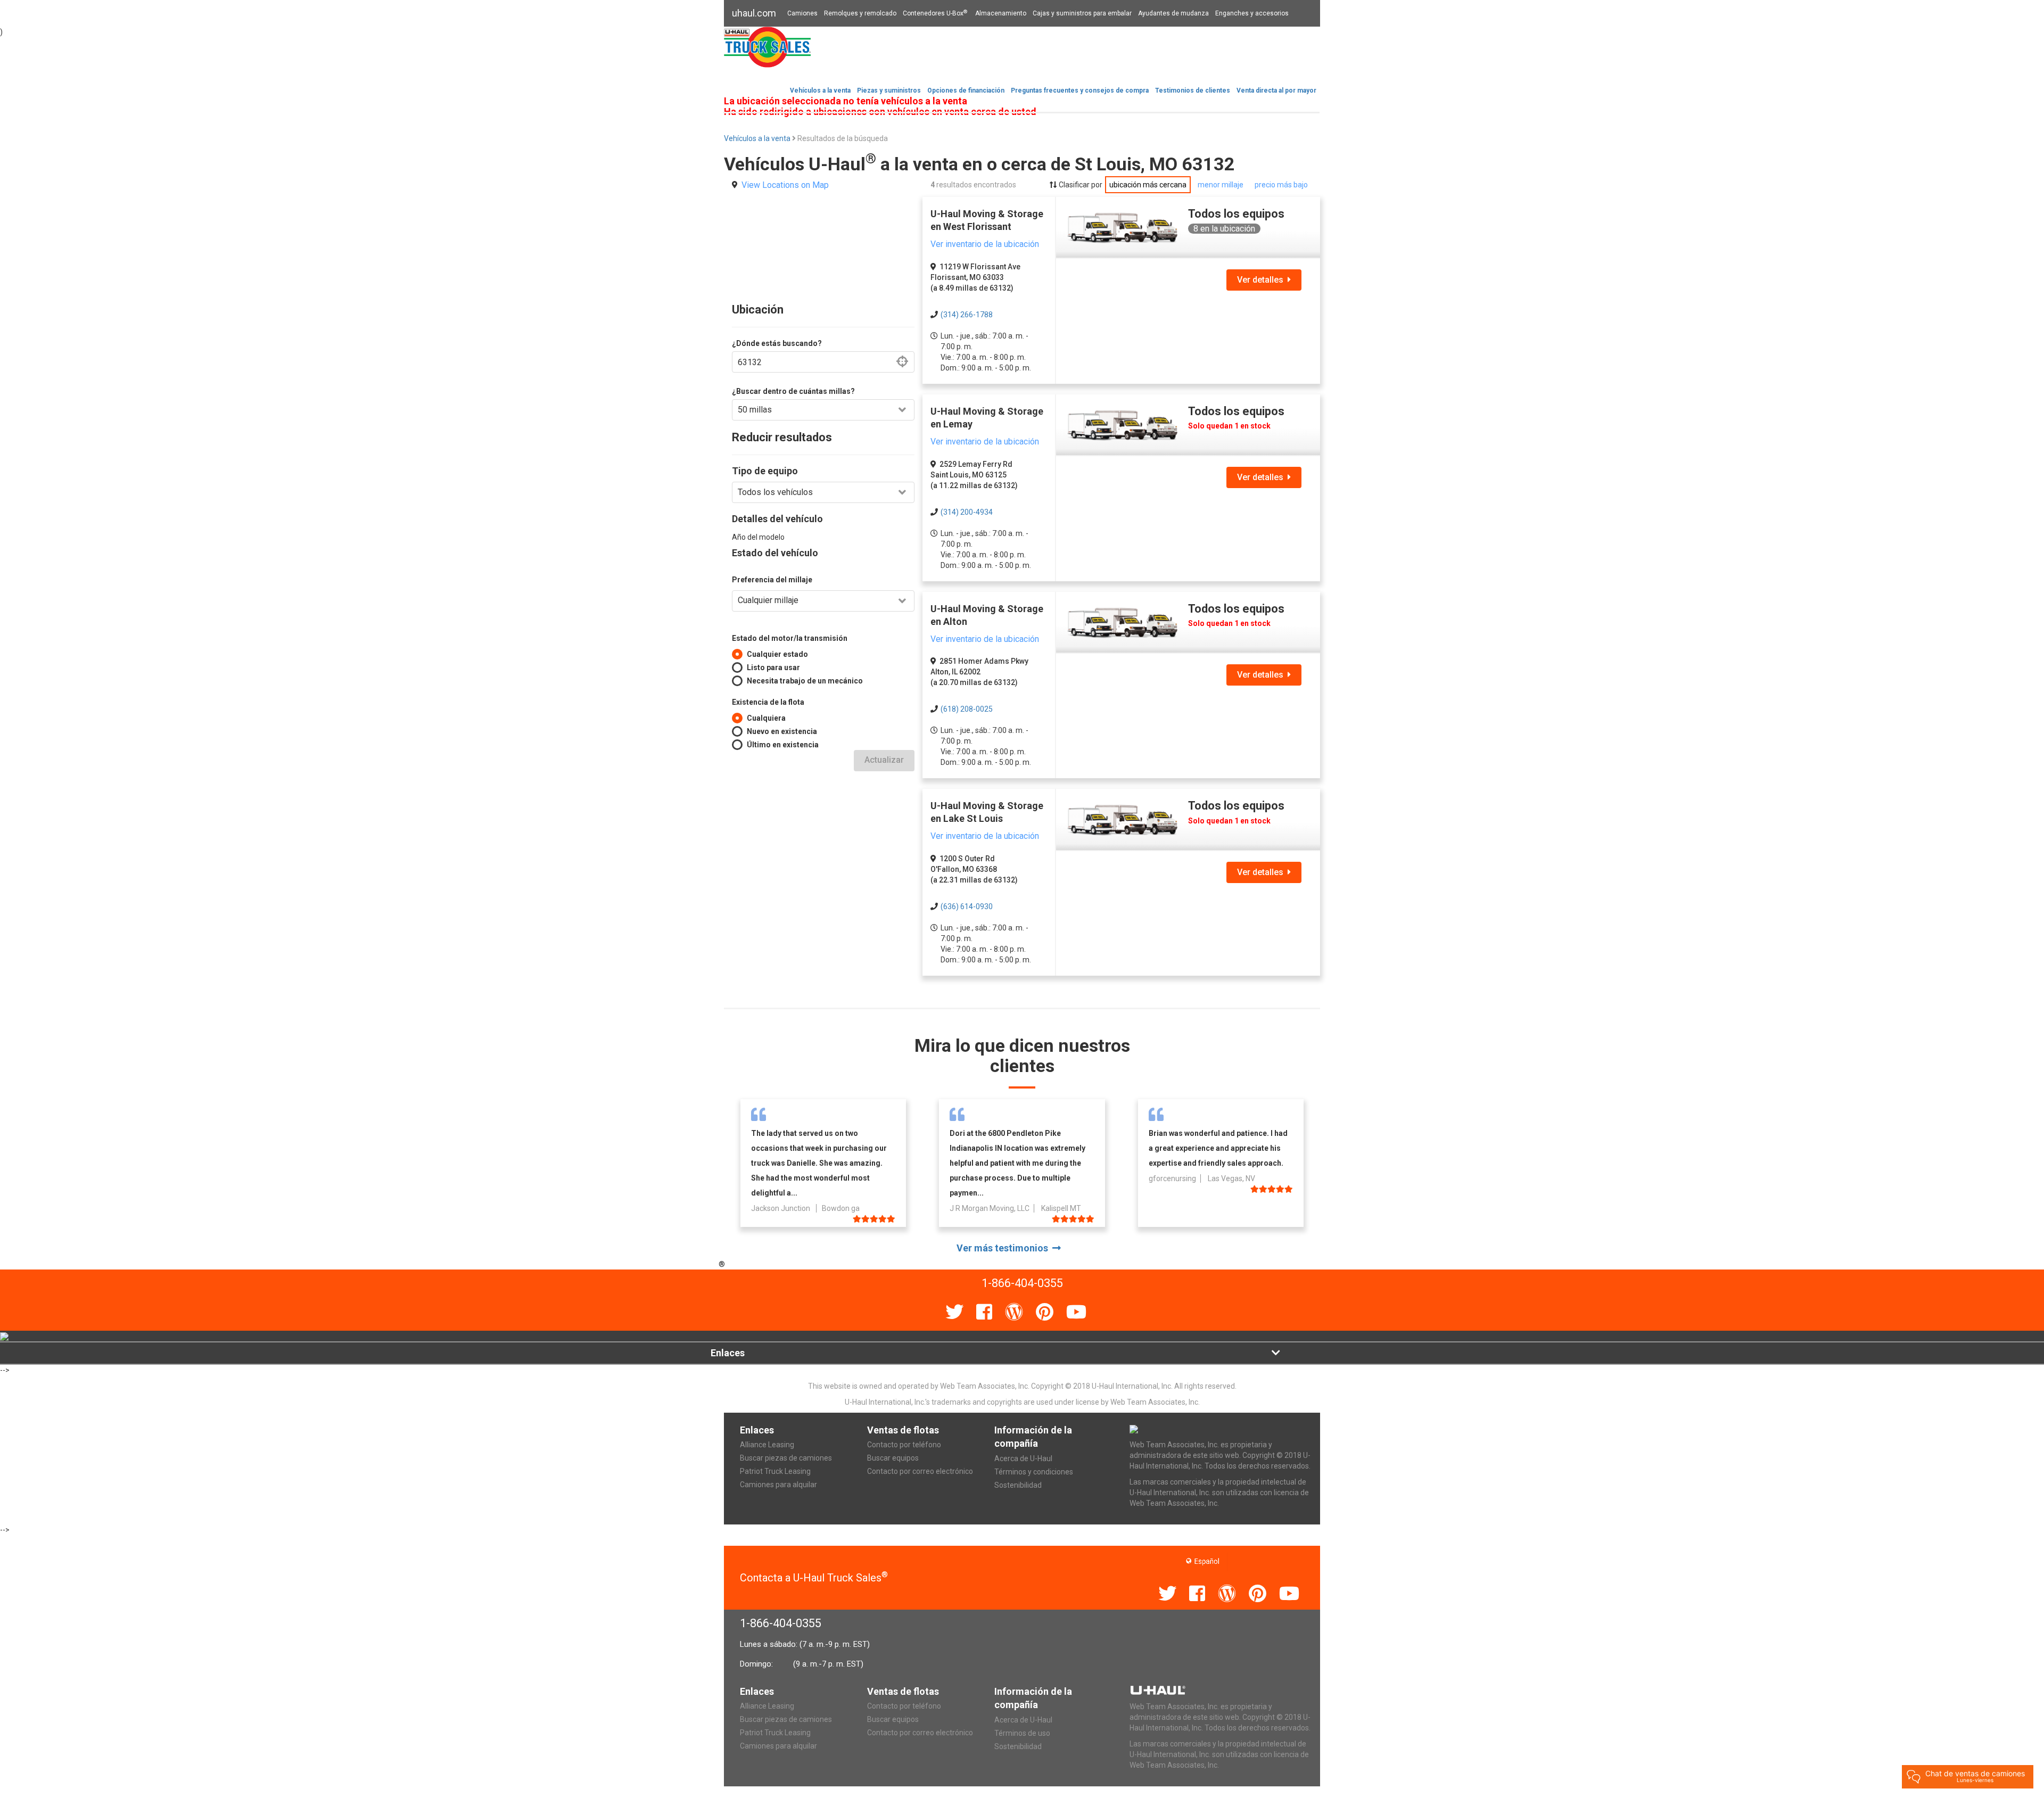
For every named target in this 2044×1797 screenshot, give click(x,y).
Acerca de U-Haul (1023, 1458)
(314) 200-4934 (967, 512)
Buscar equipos (893, 1458)
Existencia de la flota (768, 702)
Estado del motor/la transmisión (790, 638)
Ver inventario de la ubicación (985, 244)
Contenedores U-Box (935, 13)
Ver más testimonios (1004, 1248)
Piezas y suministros (889, 90)
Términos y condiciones (1034, 1472)
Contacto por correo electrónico (920, 1471)
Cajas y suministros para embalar (1082, 13)
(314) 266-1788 (967, 315)
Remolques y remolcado (860, 13)
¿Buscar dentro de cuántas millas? (793, 391)
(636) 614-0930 (967, 906)
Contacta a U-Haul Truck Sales (814, 1578)
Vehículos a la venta (820, 90)
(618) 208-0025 (967, 709)
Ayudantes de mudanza (1173, 13)
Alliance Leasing (767, 1445)
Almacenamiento (1001, 13)
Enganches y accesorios (1252, 13)
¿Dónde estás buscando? (777, 343)
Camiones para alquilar (778, 1485)
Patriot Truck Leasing (775, 1471)
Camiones (802, 13)
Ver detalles (1262, 280)
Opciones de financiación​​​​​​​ (966, 90)
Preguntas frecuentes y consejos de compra (1080, 90)
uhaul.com (754, 13)
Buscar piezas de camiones (786, 1458)
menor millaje (1221, 185)
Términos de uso (1022, 1733)
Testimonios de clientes (1193, 90)
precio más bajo (1281, 185)
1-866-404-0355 (781, 1623)
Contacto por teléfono (904, 1445)
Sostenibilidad (1018, 1485)
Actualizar (884, 760)
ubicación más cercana (1148, 185)
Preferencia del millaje (772, 580)
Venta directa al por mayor (1276, 90)
